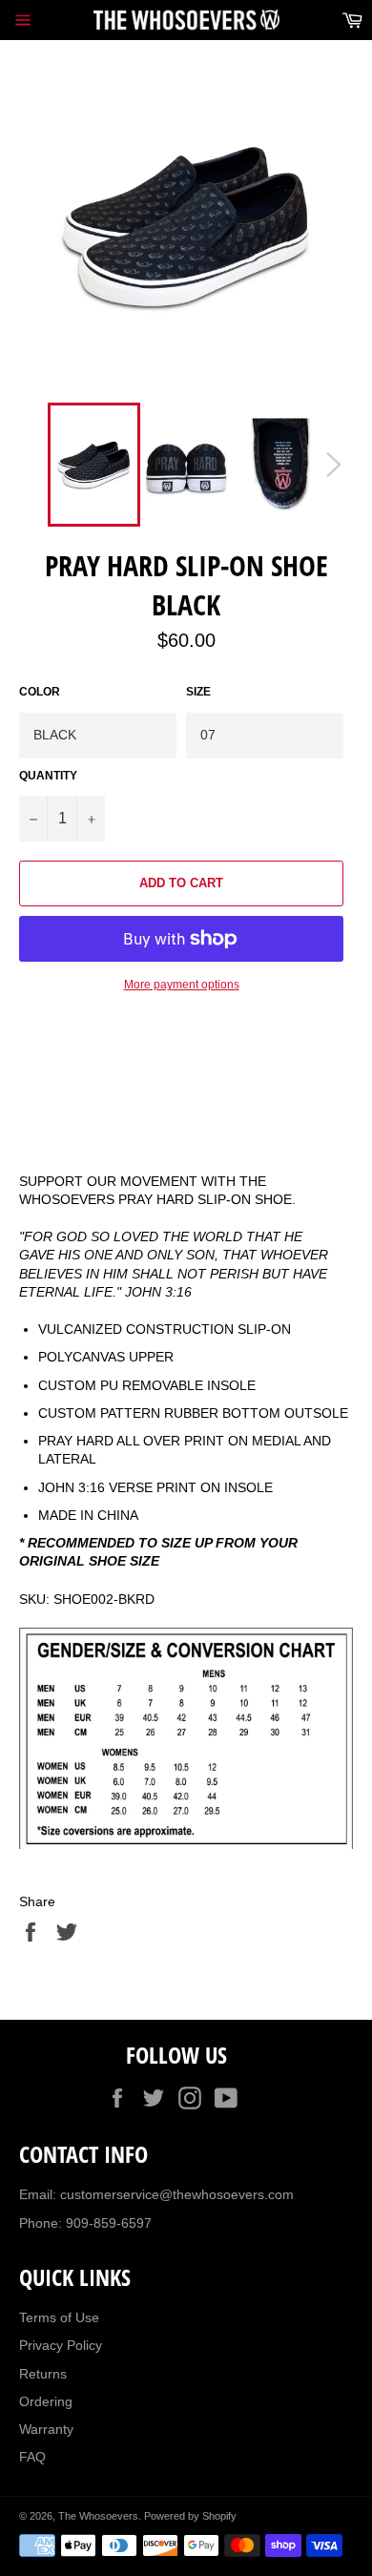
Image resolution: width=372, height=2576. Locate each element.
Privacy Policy (61, 2345)
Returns (43, 2374)
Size (198, 692)
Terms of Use (59, 2317)
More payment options (182, 985)
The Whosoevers (98, 2516)
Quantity (48, 776)
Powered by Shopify (190, 2516)
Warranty (46, 2429)
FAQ (32, 2457)
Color (40, 692)
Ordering (46, 2401)
